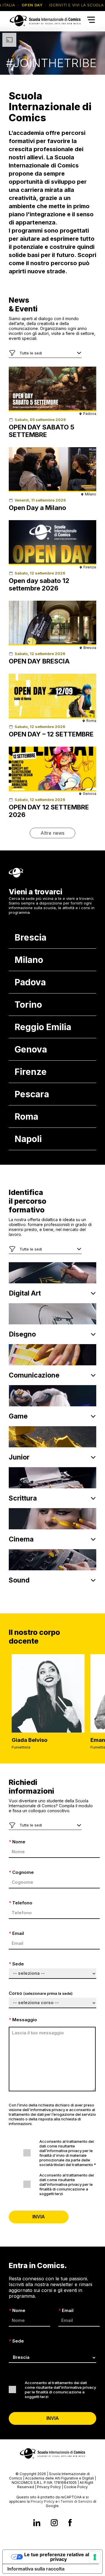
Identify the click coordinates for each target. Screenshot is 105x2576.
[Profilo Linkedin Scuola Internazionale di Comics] (37, 2523)
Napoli (28, 1139)
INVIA (39, 2217)
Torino (28, 1005)
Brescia (30, 937)
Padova (30, 982)
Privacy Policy (49, 2487)
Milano (29, 960)
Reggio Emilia (43, 1027)
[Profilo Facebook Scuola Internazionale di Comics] (70, 2523)
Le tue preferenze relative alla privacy (58, 2557)
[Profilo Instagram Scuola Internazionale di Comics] (54, 2523)
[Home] (45, 28)
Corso (41, 1993)
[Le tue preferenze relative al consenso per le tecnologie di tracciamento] (95, 2557)
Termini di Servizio (76, 2501)
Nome (17, 1842)
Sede (16, 1964)
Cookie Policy (76, 2487)
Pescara (32, 1094)
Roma (26, 1116)
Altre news (52, 833)
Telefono (21, 1903)
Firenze (31, 1072)
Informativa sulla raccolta (36, 2569)
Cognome (21, 1872)
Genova (31, 1049)
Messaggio (23, 2020)
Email (16, 1933)
